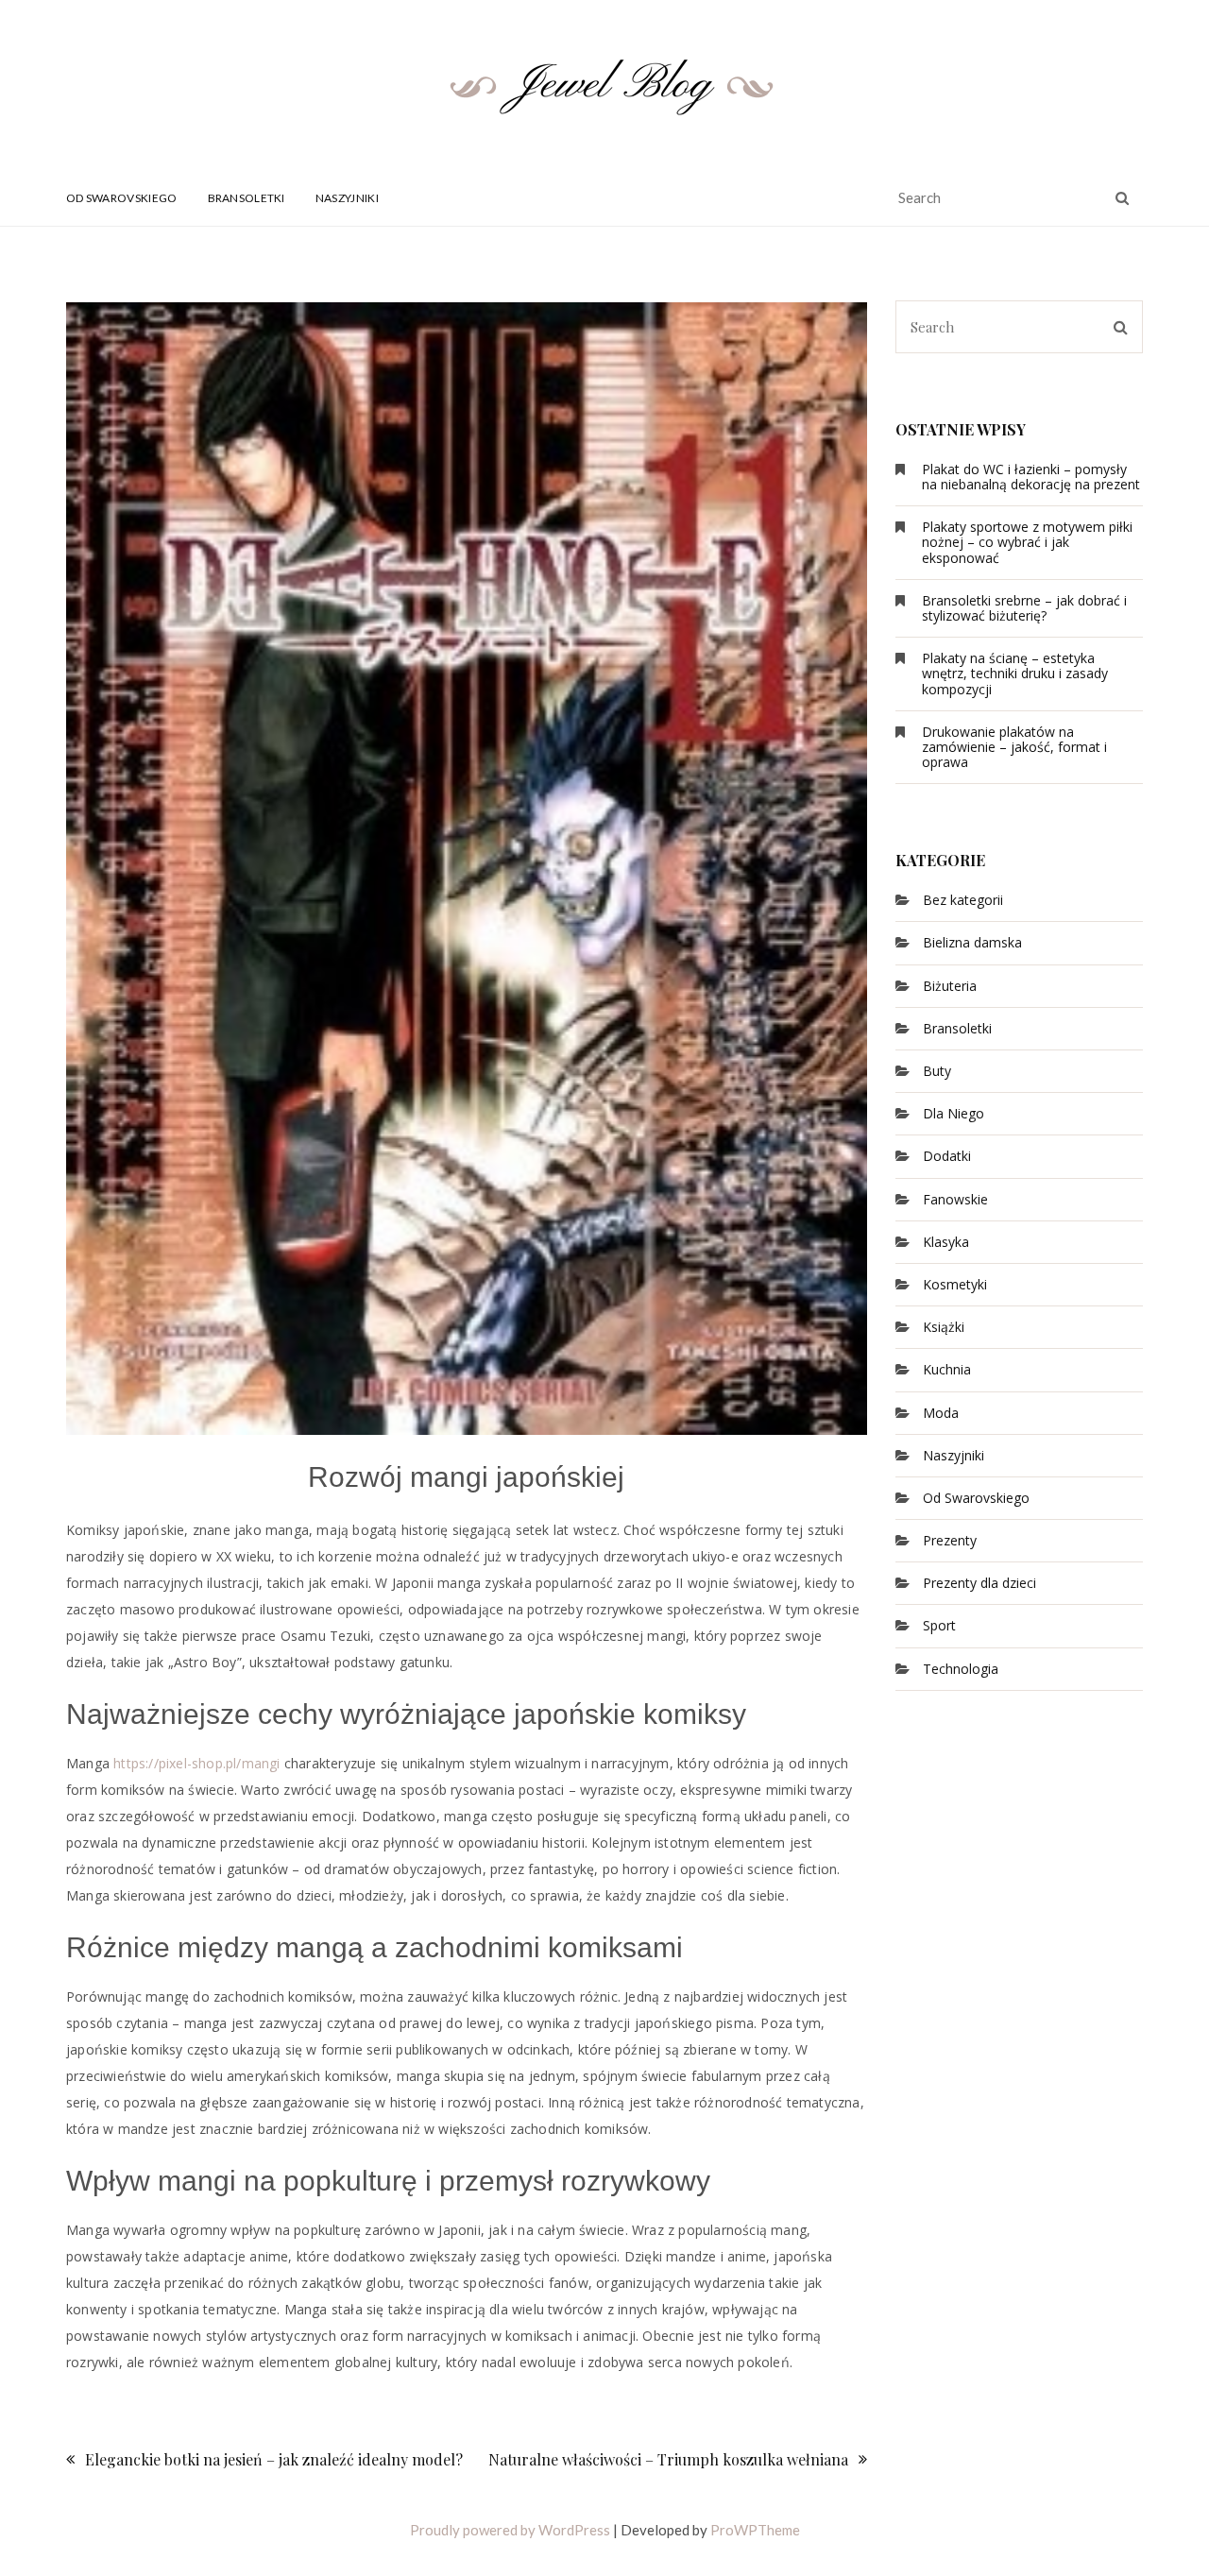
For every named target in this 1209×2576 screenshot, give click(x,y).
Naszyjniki (347, 198)
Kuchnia (947, 1369)
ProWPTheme (755, 2530)
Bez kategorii (963, 900)
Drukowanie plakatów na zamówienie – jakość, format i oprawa (1014, 747)
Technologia (961, 1669)
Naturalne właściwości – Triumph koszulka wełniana (668, 2459)
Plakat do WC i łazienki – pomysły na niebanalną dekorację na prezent (1031, 477)
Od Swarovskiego (122, 198)
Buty (937, 1071)
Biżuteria (950, 986)
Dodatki (947, 1156)
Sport (939, 1625)
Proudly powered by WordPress (510, 2530)
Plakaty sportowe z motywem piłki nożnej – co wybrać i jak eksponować (1027, 542)
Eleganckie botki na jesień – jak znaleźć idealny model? (274, 2459)
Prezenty (950, 1540)
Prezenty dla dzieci (979, 1583)
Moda (941, 1413)
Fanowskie (955, 1199)
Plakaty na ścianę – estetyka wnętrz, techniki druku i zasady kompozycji (1015, 673)
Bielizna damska (972, 942)
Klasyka (946, 1242)
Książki (944, 1327)
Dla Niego (954, 1113)
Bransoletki (247, 198)
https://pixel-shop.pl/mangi (196, 1763)
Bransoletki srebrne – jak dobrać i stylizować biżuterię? (1024, 608)
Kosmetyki (955, 1284)
